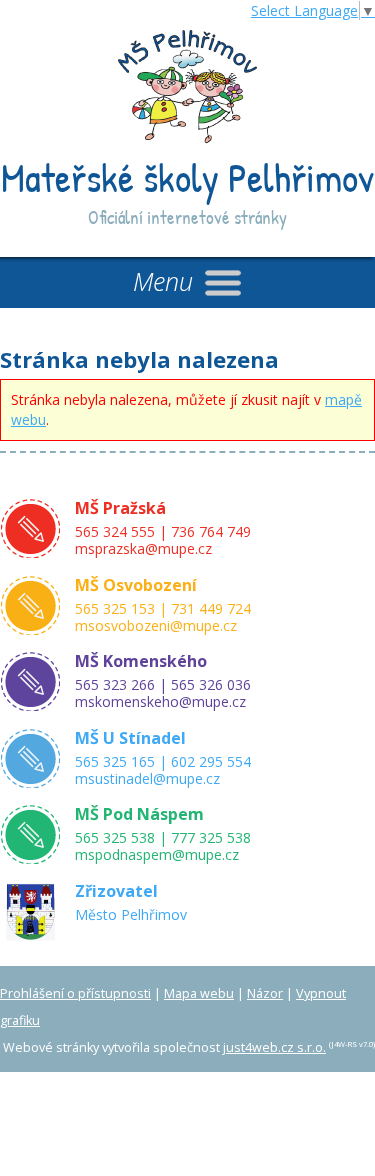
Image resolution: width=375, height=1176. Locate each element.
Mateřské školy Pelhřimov (187, 177)
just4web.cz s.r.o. (274, 1047)
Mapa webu (199, 993)
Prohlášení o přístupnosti (75, 993)
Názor (265, 993)
